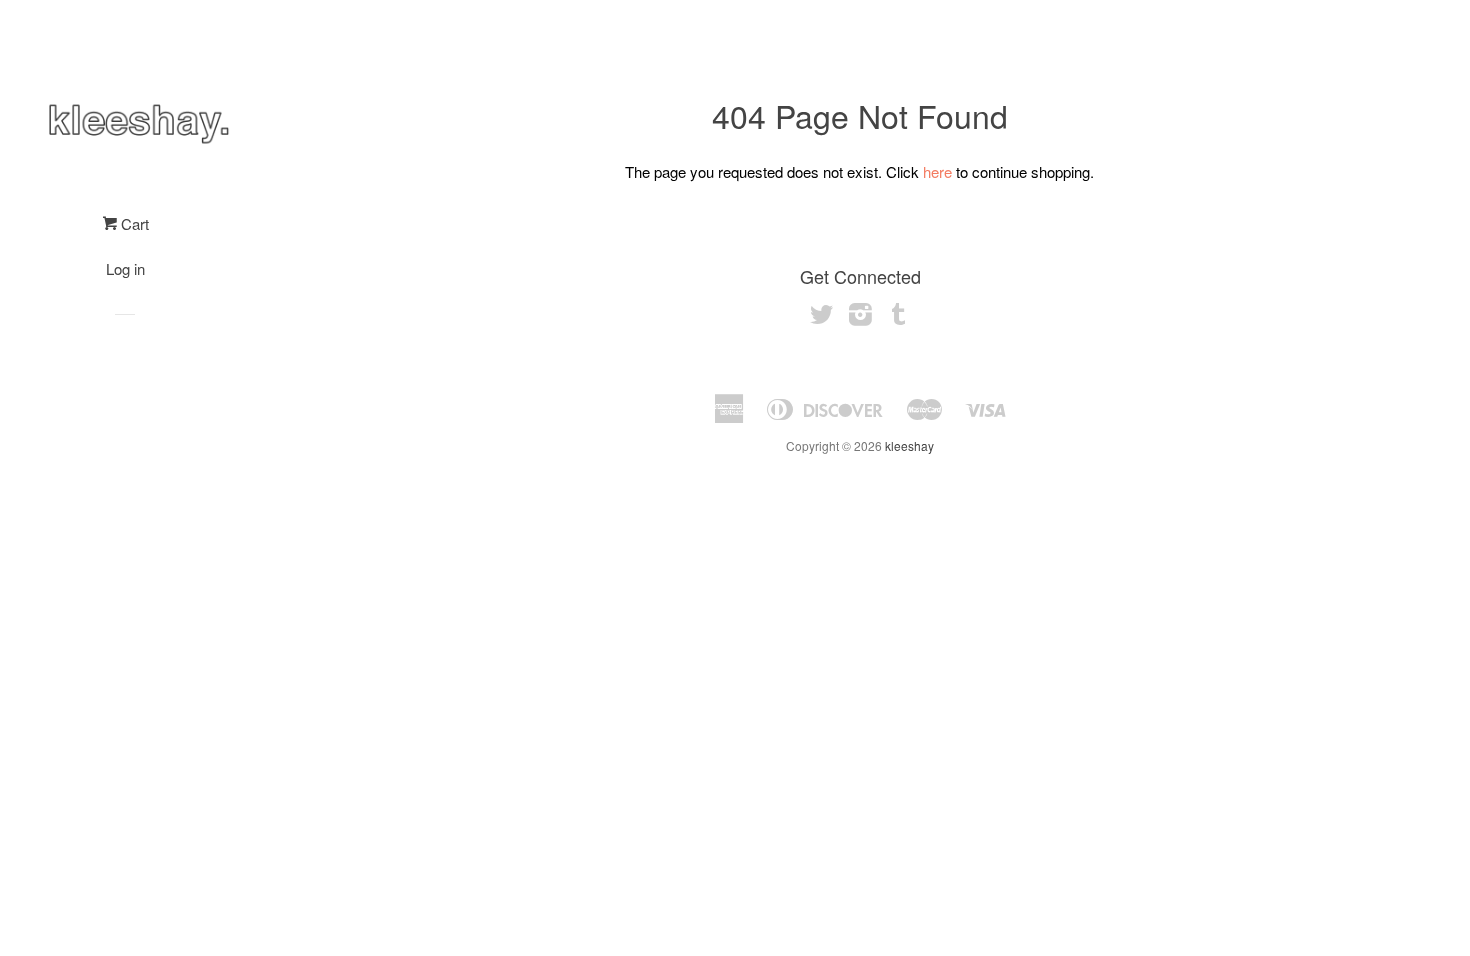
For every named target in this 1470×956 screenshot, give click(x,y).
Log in (125, 268)
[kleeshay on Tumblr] (899, 317)
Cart (133, 223)
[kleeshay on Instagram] (860, 317)
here (937, 171)
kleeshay (909, 445)
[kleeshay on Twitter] (822, 317)
